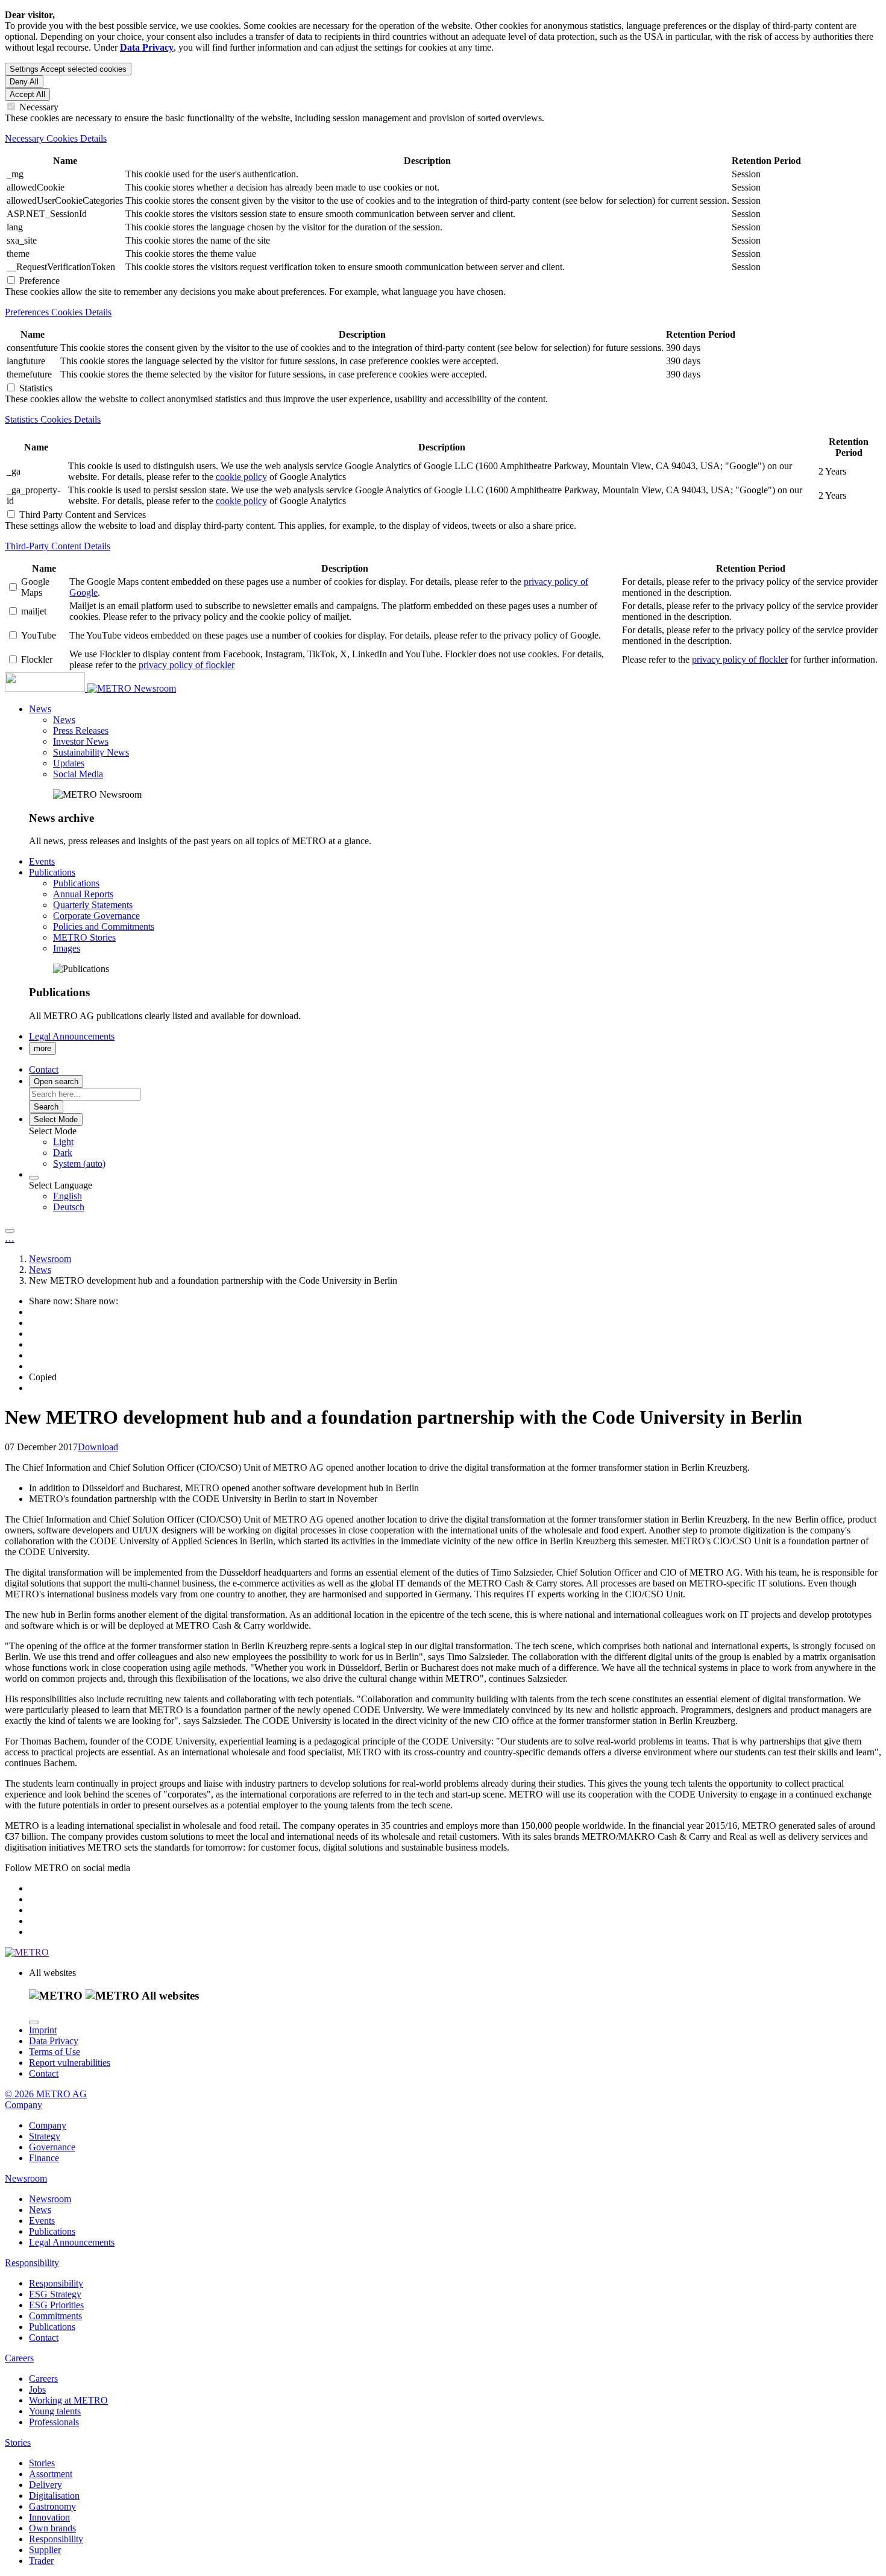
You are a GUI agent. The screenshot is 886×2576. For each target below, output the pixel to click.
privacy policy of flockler (187, 665)
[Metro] (69, 688)
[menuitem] (467, 1142)
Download (98, 1447)
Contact (44, 2073)
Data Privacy (54, 2041)
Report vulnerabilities (70, 2063)
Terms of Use (55, 2052)
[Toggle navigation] (10, 1231)
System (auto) (79, 1163)
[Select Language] (34, 1178)
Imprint (43, 2030)
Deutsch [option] (69, 1207)
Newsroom (155, 688)
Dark (63, 1153)
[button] (40, 709)
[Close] (34, 2022)
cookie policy (241, 477)
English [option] (68, 1196)
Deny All (24, 82)
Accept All (27, 94)
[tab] (443, 139)
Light (63, 1142)
